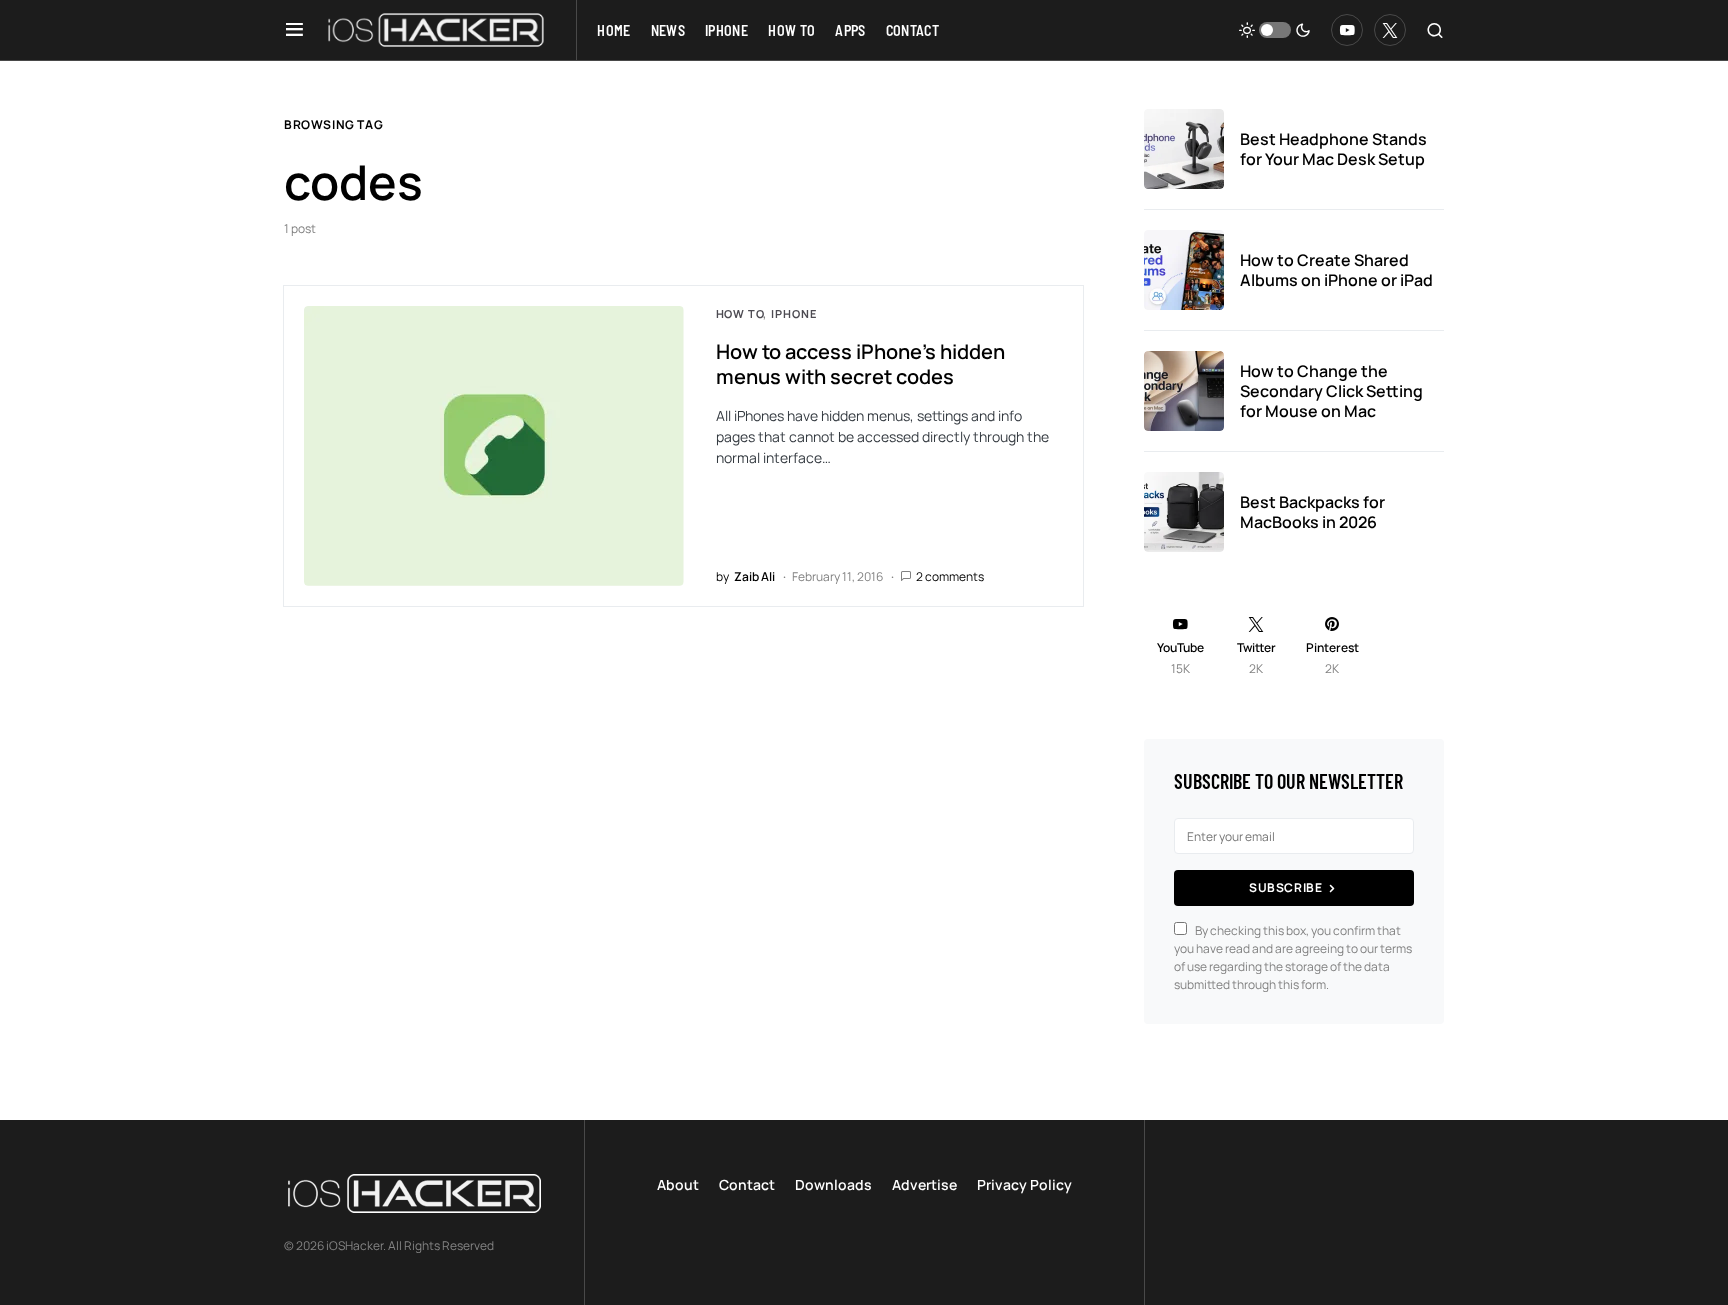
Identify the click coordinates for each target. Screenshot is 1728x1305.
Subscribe (1285, 887)
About (678, 1184)
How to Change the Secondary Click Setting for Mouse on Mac (1331, 391)
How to (740, 313)
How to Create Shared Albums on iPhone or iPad (1336, 270)
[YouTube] (1347, 30)
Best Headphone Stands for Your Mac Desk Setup (1333, 149)
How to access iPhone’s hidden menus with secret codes (860, 364)
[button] (294, 30)
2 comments (950, 576)
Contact (747, 1184)
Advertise (924, 1184)
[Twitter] (1390, 30)
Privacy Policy (1024, 1184)
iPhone (793, 313)
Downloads (833, 1184)
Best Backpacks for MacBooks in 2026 (1312, 512)
